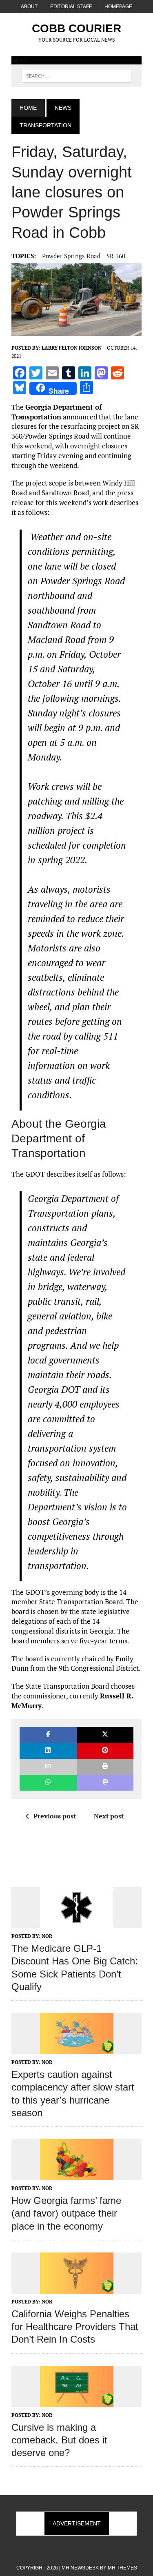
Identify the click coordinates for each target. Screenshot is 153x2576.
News (63, 108)
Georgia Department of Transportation (57, 412)
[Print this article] (105, 1767)
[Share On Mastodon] (105, 1783)
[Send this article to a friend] (48, 1767)
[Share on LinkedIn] (48, 1751)
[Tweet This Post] (105, 1735)
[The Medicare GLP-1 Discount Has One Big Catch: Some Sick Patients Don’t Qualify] (77, 1922)
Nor (47, 1936)
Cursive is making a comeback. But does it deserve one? (59, 2440)
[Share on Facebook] (48, 1735)
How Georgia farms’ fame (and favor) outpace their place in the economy (66, 2213)
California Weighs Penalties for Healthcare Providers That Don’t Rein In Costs (75, 2327)
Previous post (55, 1816)
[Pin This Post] (105, 1751)
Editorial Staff (71, 7)
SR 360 (116, 256)
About (29, 7)
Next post (109, 1816)
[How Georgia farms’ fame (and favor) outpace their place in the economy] (77, 2175)
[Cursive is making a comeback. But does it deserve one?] (77, 2401)
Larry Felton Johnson (72, 348)
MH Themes (122, 2568)
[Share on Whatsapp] (48, 1783)
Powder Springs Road (71, 256)
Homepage (118, 7)
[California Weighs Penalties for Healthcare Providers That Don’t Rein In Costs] (77, 2288)
